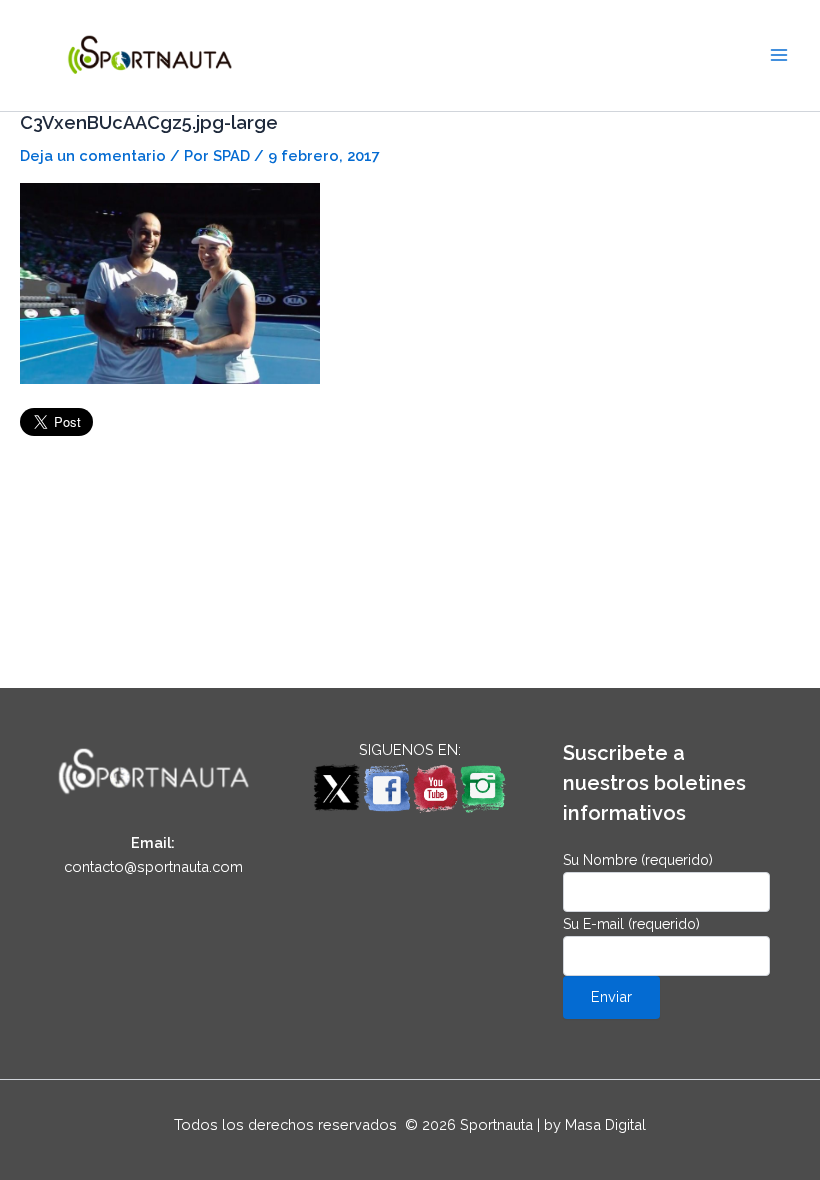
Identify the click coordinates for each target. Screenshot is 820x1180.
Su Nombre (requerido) (638, 860)
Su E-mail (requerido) (631, 924)
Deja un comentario (93, 155)
